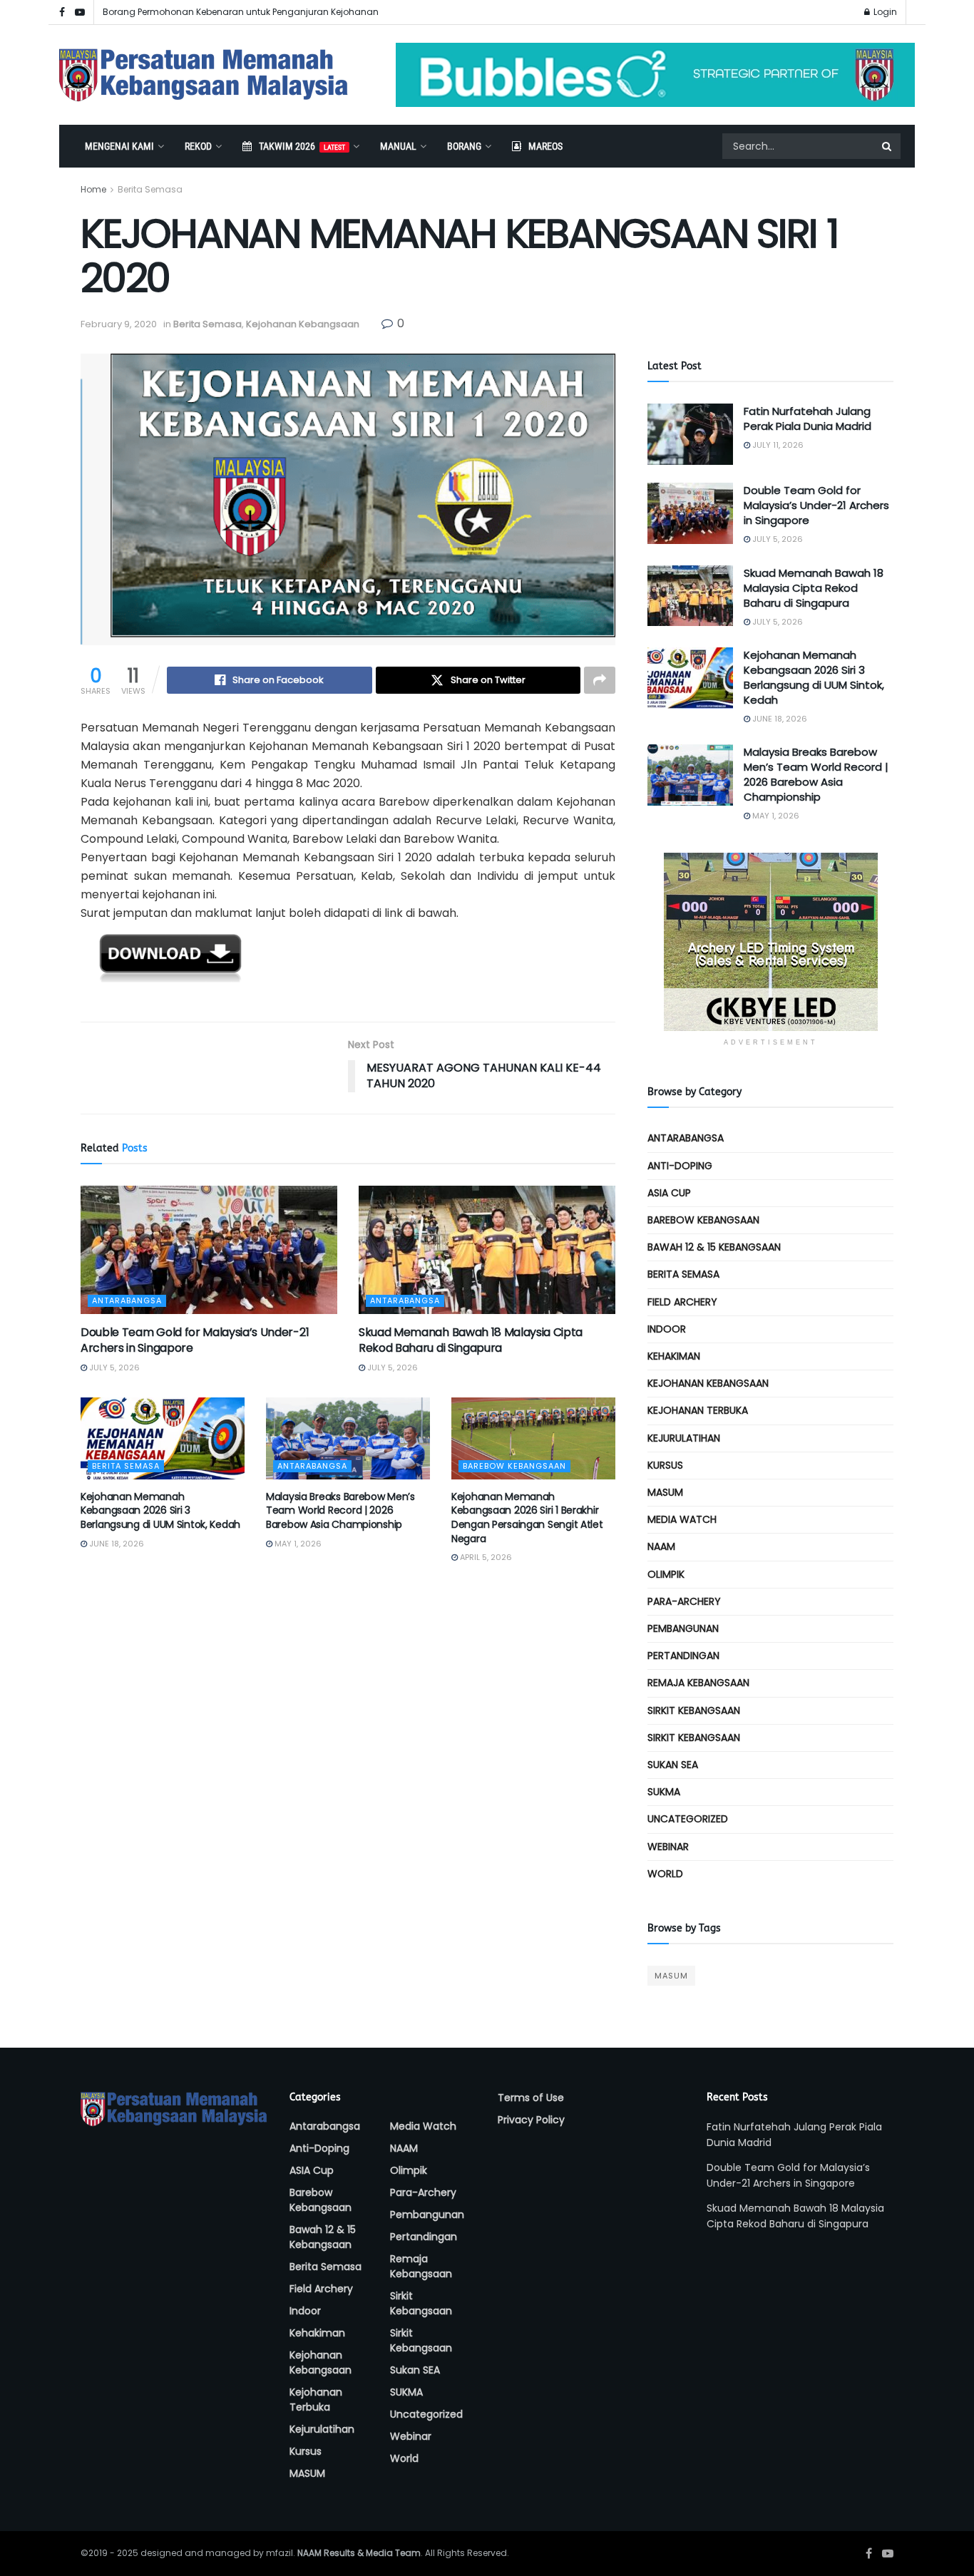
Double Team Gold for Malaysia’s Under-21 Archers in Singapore (195, 1340)
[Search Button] (888, 146)
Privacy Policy (531, 2120)
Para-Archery (684, 1601)
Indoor (667, 1329)
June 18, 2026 (116, 1544)
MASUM (665, 1492)
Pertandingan (683, 1656)
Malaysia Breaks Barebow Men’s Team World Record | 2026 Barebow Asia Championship (340, 1510)
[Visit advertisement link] (655, 75)
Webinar (668, 1847)
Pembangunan (683, 1628)
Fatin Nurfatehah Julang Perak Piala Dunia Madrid (808, 419)
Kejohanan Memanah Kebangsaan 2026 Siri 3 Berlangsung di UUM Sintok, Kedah (160, 1510)
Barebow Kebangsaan (514, 1466)
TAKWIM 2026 (302, 146)
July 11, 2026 (777, 445)
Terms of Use (531, 2098)
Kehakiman (674, 1356)
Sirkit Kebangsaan (694, 1710)
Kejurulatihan (684, 1438)
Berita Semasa (150, 189)
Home (93, 189)
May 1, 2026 (297, 1544)
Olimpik (666, 1574)
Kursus (665, 1465)
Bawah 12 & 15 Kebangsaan (714, 1247)
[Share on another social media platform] (600, 680)
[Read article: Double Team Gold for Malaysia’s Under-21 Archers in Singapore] (209, 1250)
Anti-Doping (680, 1166)
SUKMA (664, 1792)
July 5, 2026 (113, 1367)
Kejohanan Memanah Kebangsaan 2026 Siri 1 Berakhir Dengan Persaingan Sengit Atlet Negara (527, 1518)
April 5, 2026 (485, 1557)
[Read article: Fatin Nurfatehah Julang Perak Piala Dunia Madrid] (690, 434)
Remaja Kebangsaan (698, 1683)
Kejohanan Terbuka (698, 1410)
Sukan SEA (673, 1765)
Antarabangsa (127, 1300)
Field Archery (682, 1302)
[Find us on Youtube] (80, 12)
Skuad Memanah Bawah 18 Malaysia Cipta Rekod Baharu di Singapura (471, 1340)
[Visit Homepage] (204, 75)
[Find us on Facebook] (62, 12)
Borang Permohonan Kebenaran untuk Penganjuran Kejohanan (241, 12)
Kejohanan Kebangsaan (303, 324)
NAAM (661, 1546)
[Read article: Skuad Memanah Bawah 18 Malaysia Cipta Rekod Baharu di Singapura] (487, 1250)
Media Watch (682, 1519)
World (665, 1874)
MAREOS (545, 146)
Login (884, 12)
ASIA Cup (669, 1193)
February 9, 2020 (119, 324)
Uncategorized (688, 1819)
